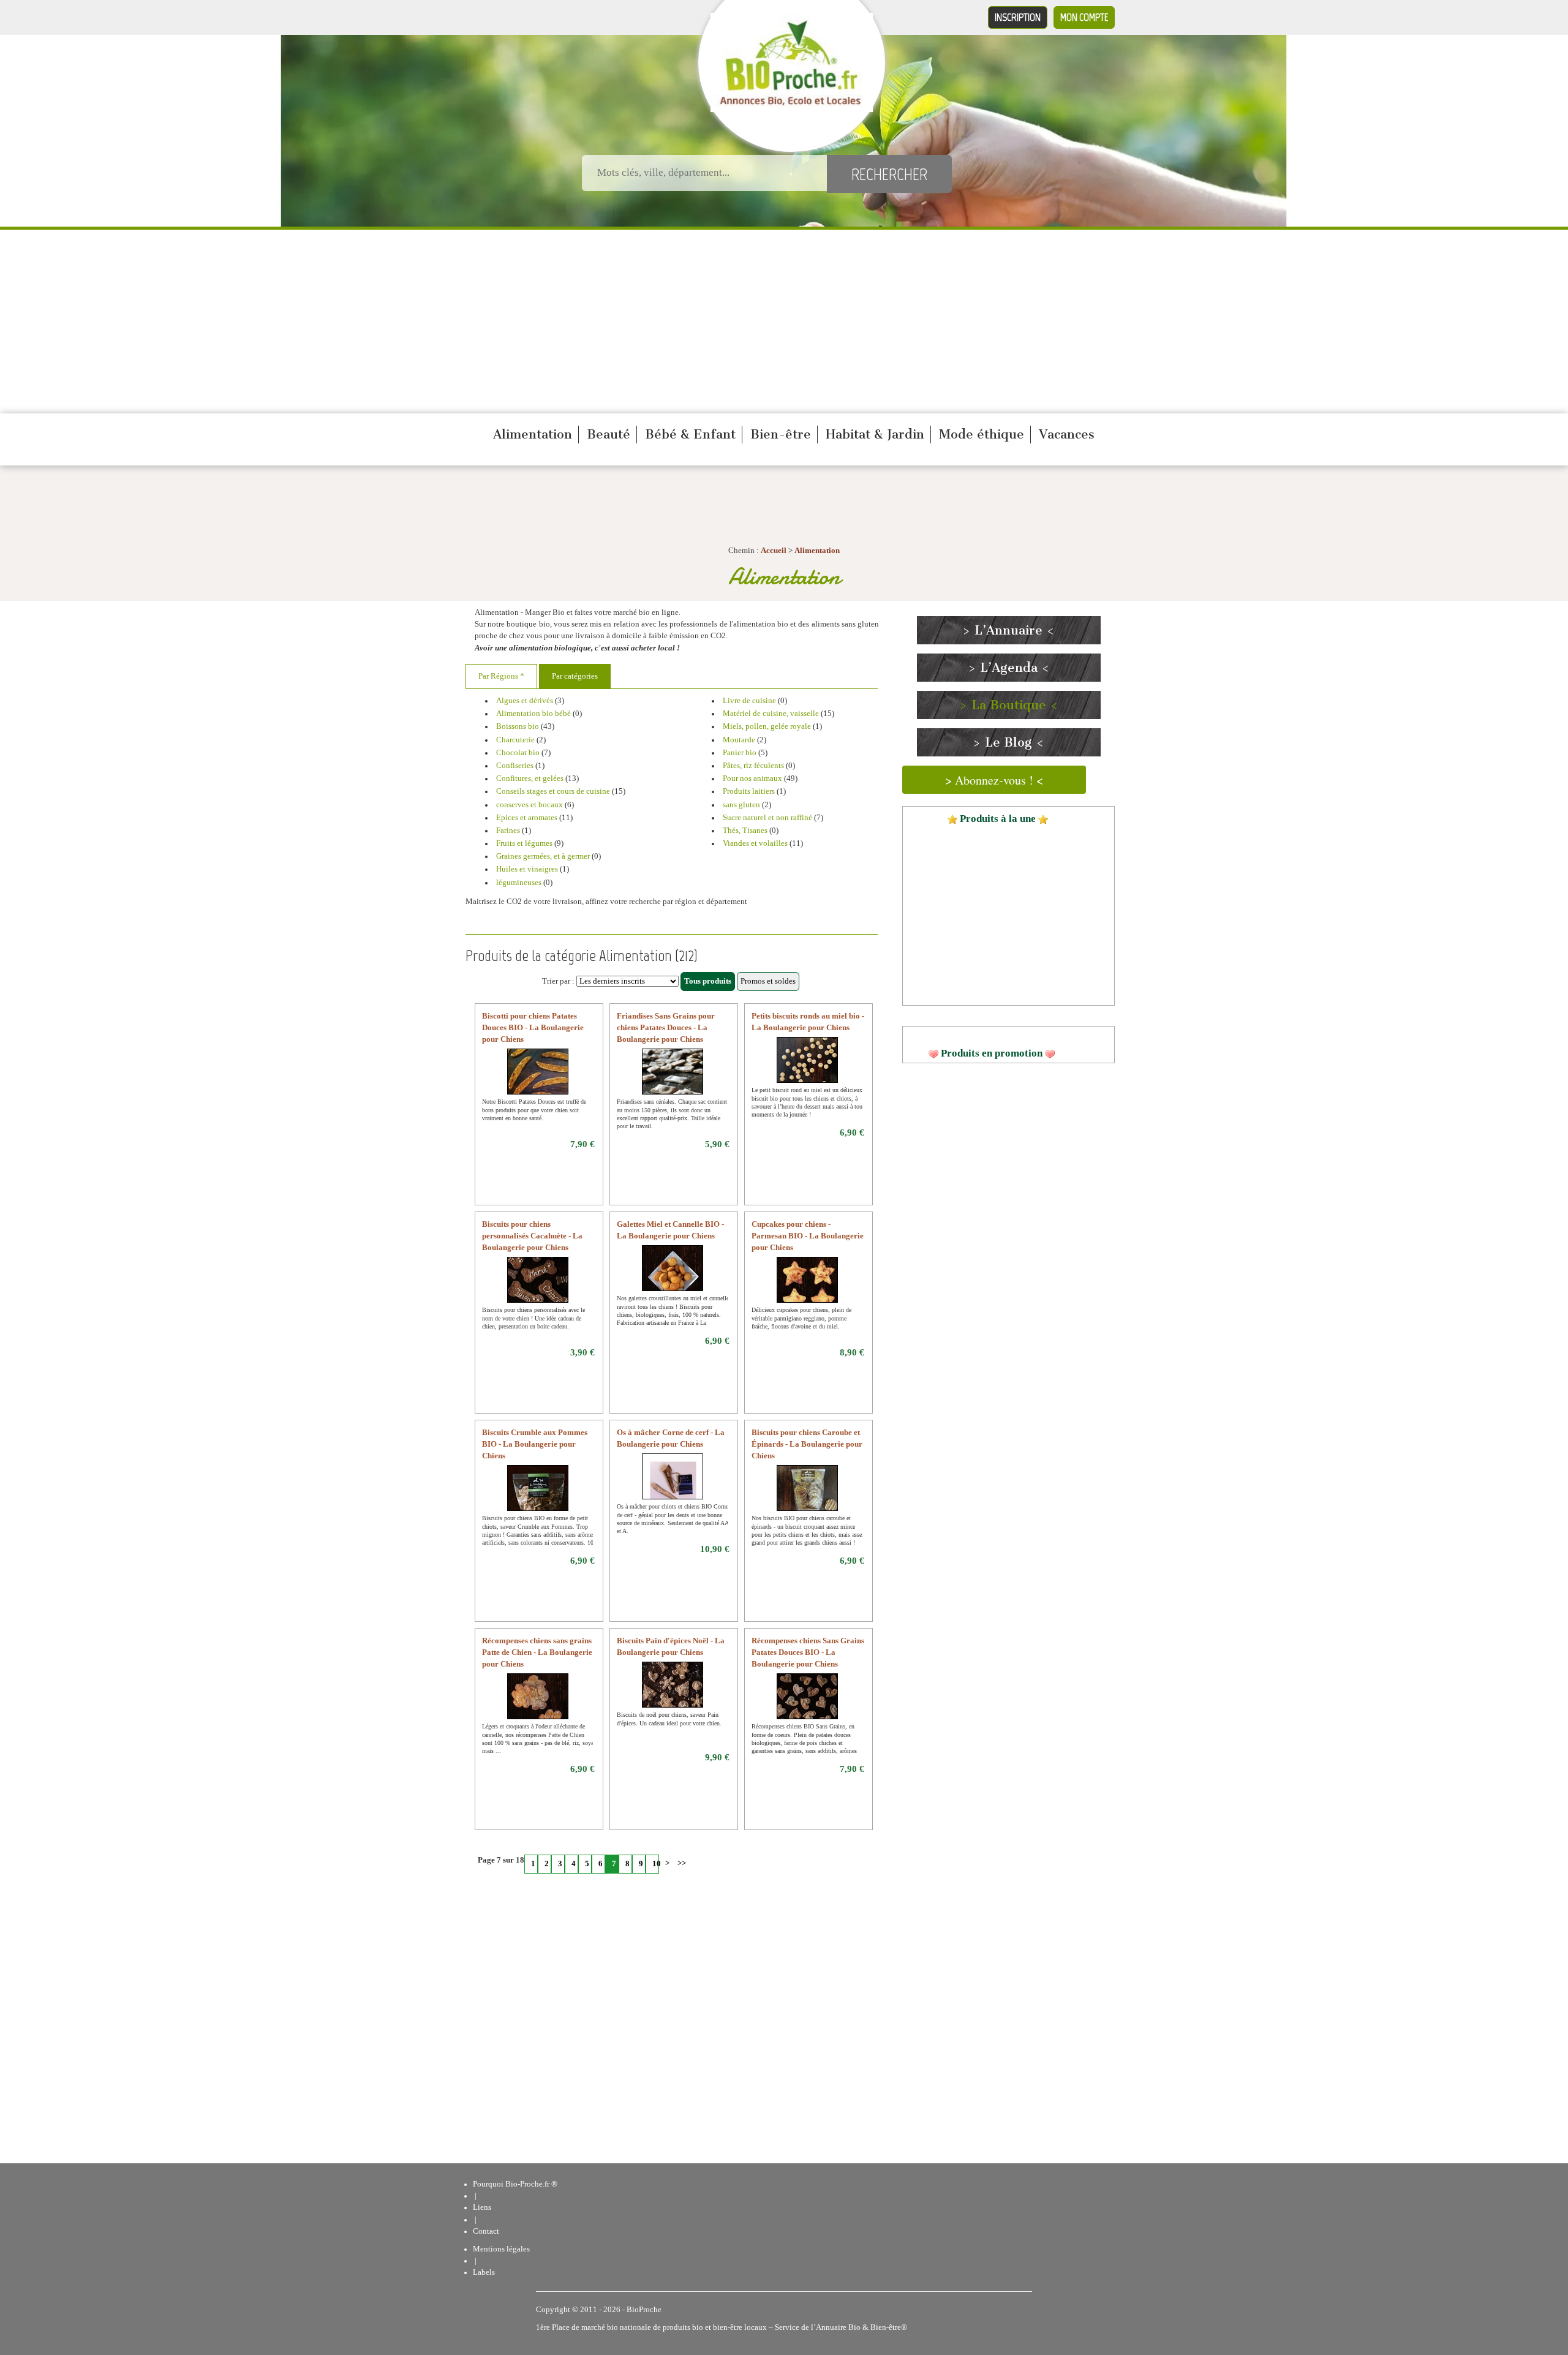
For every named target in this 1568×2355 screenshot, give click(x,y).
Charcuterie (516, 740)
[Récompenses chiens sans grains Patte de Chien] (538, 1704)
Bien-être (781, 434)
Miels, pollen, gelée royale (767, 726)
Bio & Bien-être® (878, 2327)
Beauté (609, 434)
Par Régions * (501, 676)
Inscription (1018, 17)
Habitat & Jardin (875, 434)
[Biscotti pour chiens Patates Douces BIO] (538, 1079)
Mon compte (1084, 17)
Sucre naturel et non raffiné (767, 818)
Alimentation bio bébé (534, 714)
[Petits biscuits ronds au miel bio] (808, 1068)
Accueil (774, 551)
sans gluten (742, 805)
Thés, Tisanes (745, 831)
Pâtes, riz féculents (754, 766)
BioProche (644, 2310)
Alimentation (533, 434)
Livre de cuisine (750, 701)
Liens (482, 2207)
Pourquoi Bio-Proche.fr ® (515, 2184)
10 (656, 1864)
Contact (486, 2231)
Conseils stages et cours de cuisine (553, 791)
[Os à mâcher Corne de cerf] (673, 1484)
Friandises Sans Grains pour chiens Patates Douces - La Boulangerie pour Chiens (666, 1028)
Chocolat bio (518, 753)
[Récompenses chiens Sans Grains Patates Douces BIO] (808, 1704)
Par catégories (575, 676)
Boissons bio (518, 726)
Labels (484, 2272)
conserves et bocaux (530, 805)
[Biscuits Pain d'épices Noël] (673, 1692)
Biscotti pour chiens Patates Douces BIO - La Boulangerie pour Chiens (533, 1028)
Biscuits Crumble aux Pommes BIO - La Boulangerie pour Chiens (535, 1444)
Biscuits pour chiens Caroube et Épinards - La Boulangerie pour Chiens (807, 1444)
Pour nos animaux (752, 778)
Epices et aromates (527, 818)
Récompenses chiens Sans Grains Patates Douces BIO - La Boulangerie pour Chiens (808, 1652)
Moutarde (739, 740)
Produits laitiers (749, 791)
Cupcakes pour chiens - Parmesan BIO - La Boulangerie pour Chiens (808, 1236)
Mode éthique (982, 434)
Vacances (1067, 434)
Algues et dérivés (525, 701)
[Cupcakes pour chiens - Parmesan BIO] (808, 1287)
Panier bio (741, 753)
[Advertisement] (784, 322)
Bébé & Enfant (690, 434)
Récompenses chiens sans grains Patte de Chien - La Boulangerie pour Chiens (537, 1652)
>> (680, 1863)
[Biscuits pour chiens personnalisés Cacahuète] (538, 1287)
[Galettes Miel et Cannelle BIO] (673, 1276)
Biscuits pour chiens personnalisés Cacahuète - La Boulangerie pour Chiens (532, 1236)
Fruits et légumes (525, 843)
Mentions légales (501, 2249)
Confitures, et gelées (530, 778)
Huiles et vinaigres (528, 869)
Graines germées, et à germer (543, 856)
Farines (509, 831)
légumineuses (520, 883)
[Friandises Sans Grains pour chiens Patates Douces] (673, 1079)
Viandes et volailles (756, 843)
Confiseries (516, 766)
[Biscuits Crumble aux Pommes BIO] (538, 1496)
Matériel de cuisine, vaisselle (771, 714)
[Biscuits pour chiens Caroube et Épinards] (808, 1496)
